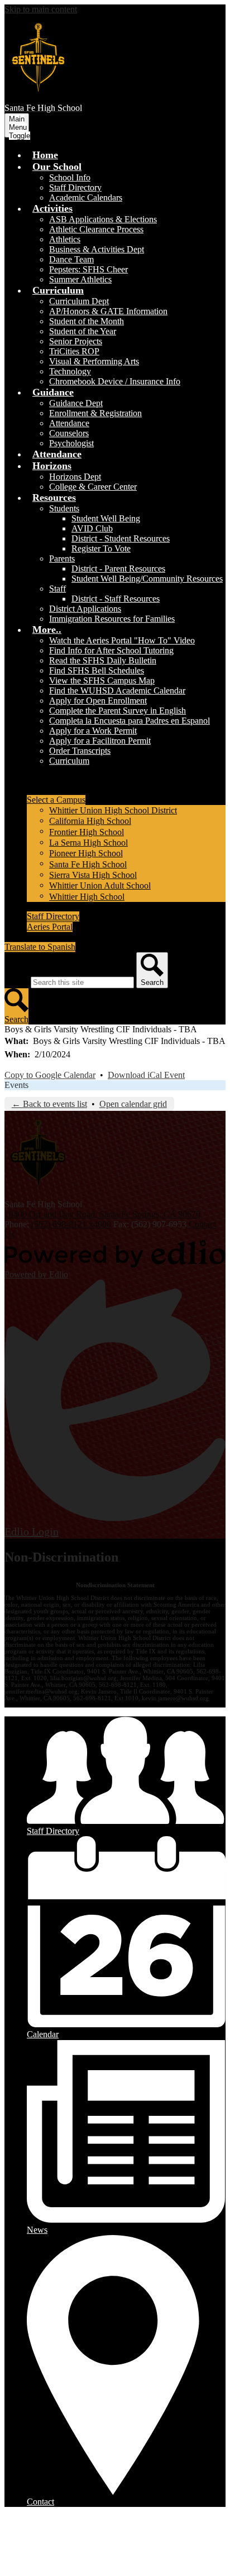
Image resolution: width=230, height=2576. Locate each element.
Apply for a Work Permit (93, 731)
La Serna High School (88, 843)
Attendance (69, 423)
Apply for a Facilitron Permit (100, 741)
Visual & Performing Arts (94, 361)
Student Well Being (106, 518)
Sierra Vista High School (93, 875)
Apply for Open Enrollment (98, 701)
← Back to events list (49, 1104)
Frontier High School (87, 832)
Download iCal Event (146, 1075)
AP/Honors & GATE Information (108, 311)
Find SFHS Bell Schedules (97, 670)
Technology (70, 371)
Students (64, 508)
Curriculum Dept (79, 301)
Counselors (69, 433)
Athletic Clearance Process (96, 229)
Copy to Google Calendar (50, 1075)
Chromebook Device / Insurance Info (115, 381)
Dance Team (71, 259)
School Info (70, 177)
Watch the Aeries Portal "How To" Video (122, 640)
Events (16, 1085)
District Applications (85, 609)
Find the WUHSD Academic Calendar (117, 691)
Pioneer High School (86, 853)
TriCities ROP (74, 351)
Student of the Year (83, 331)
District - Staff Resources (116, 599)
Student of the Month (87, 321)
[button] (57, 167)
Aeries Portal (50, 927)
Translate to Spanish (40, 947)
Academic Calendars (86, 197)
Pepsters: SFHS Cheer (88, 269)
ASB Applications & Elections (103, 219)
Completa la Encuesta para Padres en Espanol (130, 721)
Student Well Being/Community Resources (147, 579)
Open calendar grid (133, 1104)
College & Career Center (93, 487)
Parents (62, 558)
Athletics (65, 239)
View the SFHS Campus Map (102, 680)
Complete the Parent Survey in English (118, 711)
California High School (90, 821)
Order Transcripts (80, 751)
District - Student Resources (121, 538)
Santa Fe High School (88, 864)
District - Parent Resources (118, 569)
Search (16, 982)
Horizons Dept (75, 477)
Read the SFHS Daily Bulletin (103, 660)
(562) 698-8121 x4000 (71, 1224)
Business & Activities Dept (97, 249)
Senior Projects (76, 341)
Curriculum (69, 761)
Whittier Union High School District (113, 810)
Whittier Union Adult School (100, 885)
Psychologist (71, 443)
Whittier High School (87, 897)
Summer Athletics (80, 279)
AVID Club (92, 528)
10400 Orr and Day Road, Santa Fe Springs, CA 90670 (102, 1214)
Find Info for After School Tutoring (111, 650)
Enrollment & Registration (95, 413)
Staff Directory (75, 187)
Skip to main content (41, 9)
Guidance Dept (76, 403)
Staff (57, 589)
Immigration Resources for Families (112, 619)
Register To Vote (101, 548)
